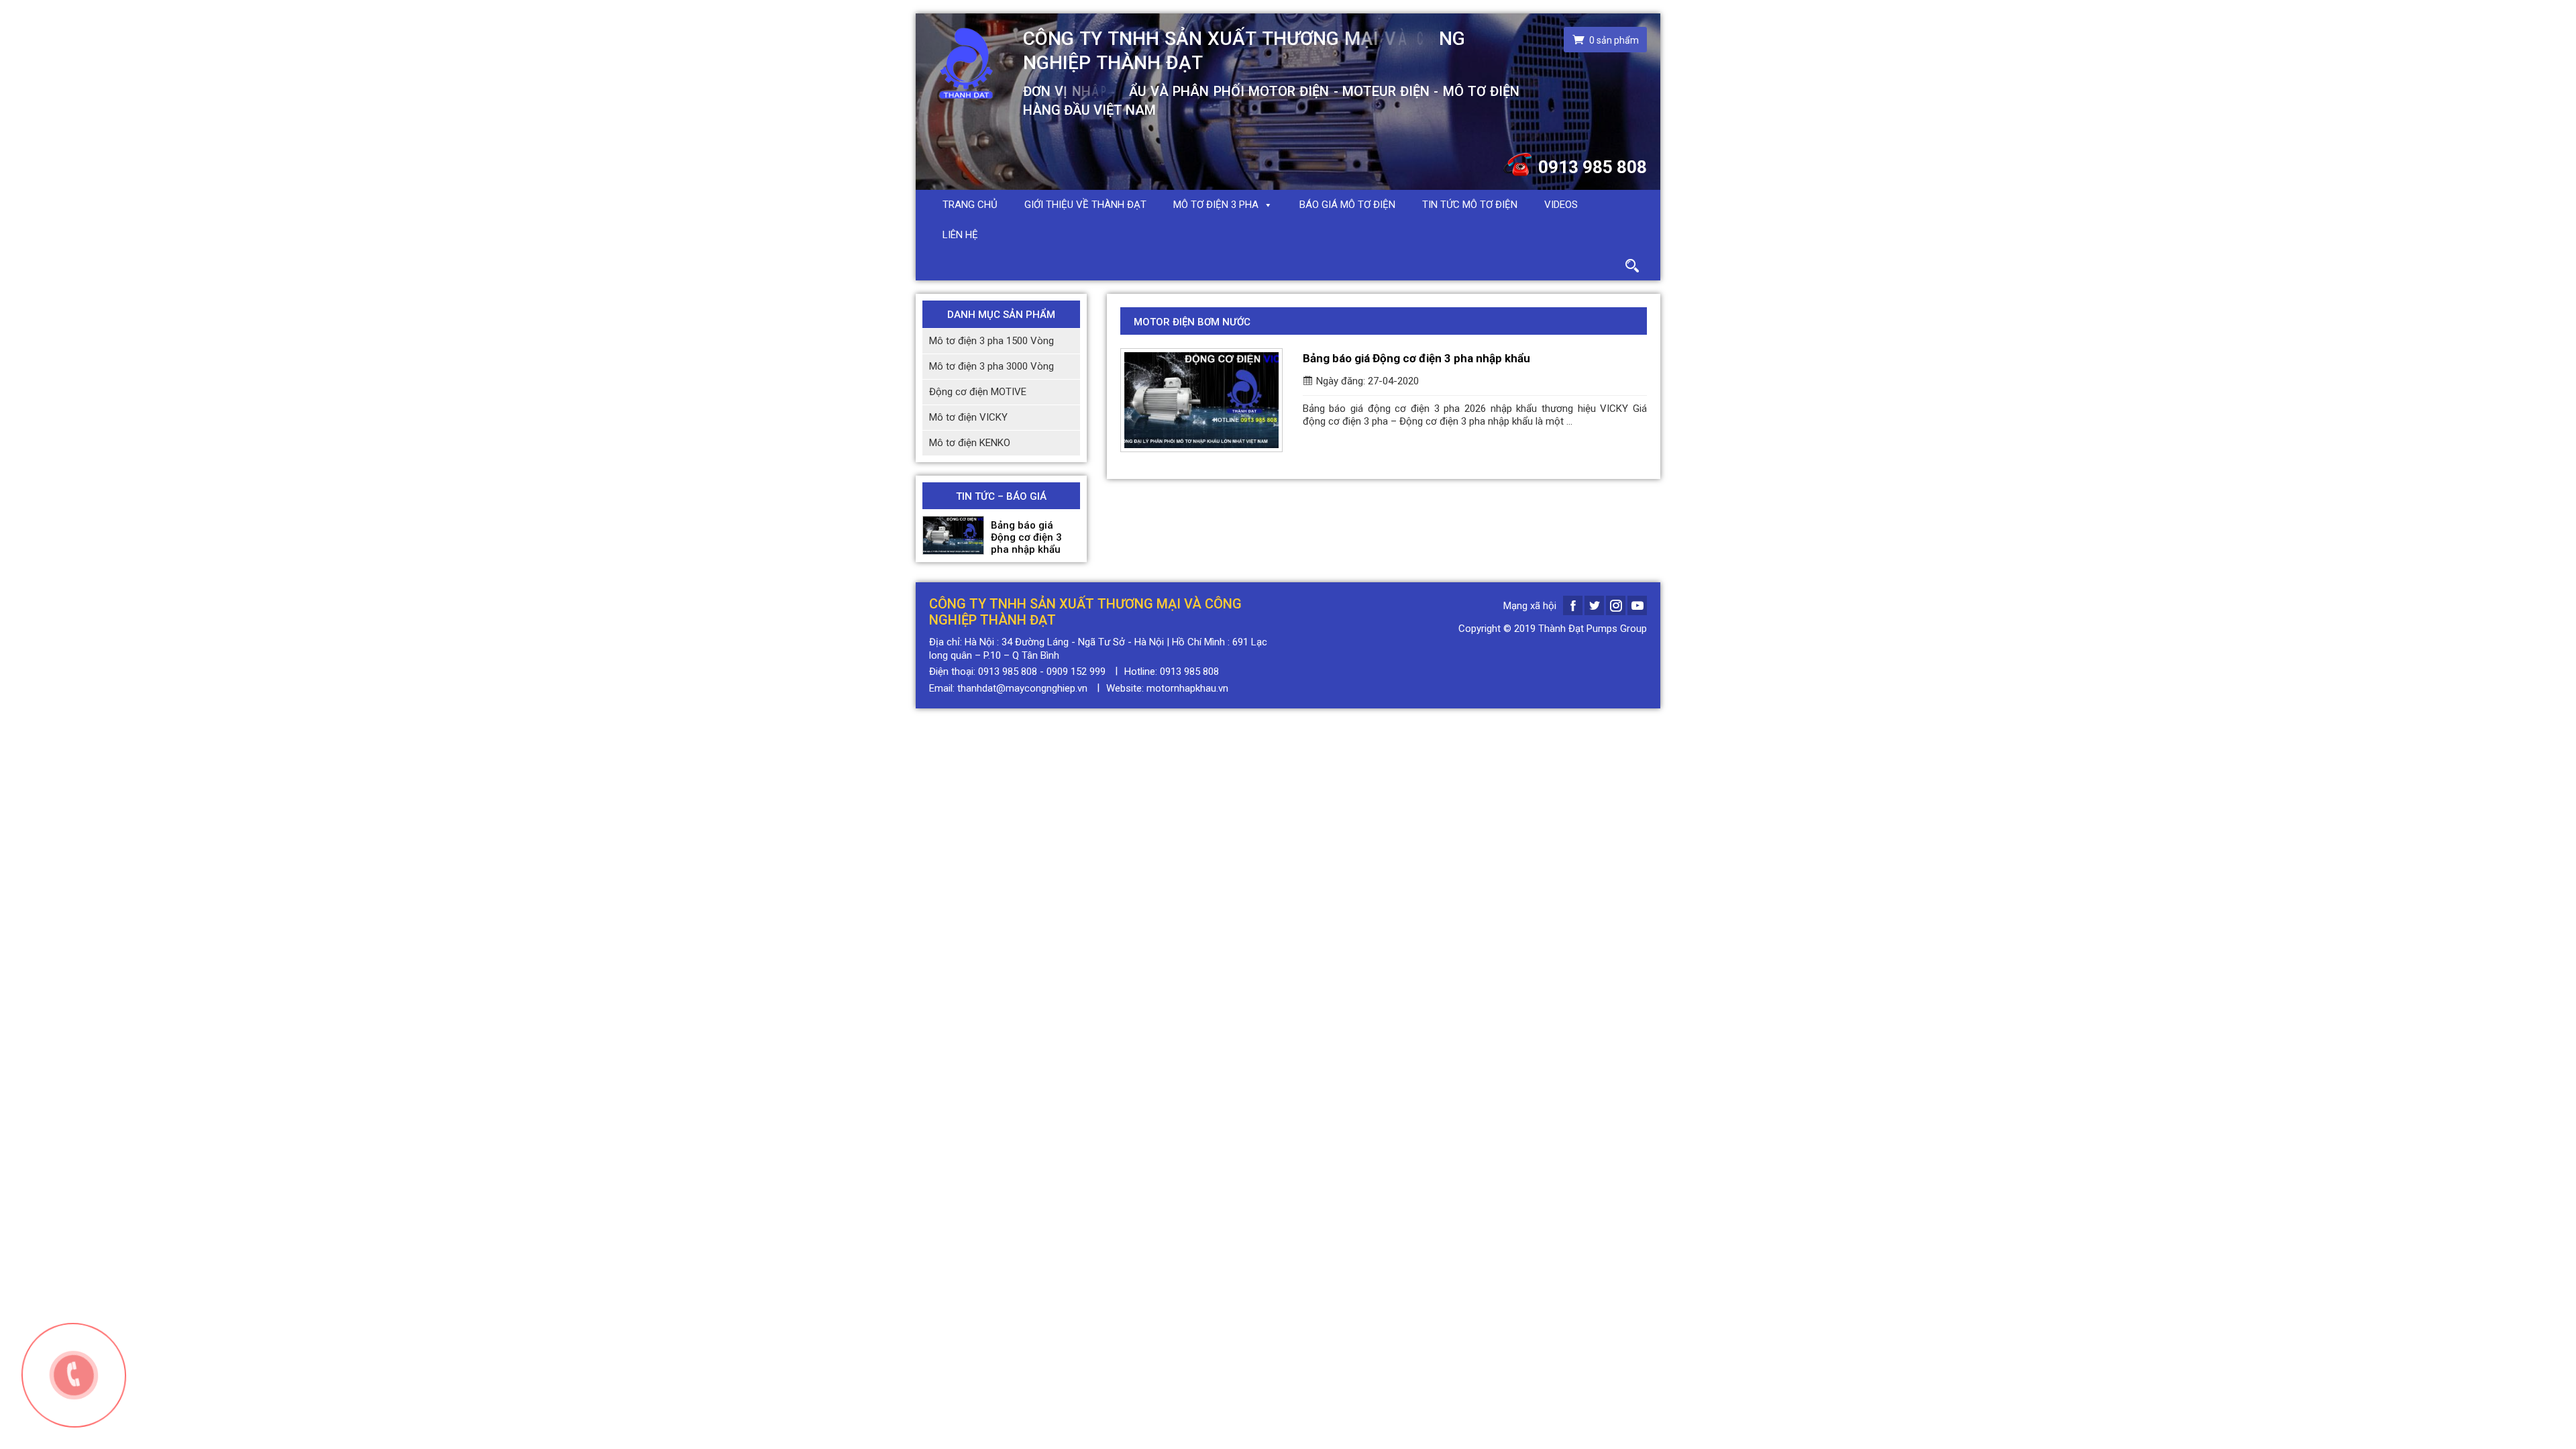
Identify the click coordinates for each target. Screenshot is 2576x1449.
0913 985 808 (1593, 167)
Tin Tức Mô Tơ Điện (1470, 205)
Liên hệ (960, 235)
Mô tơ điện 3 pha (1216, 205)
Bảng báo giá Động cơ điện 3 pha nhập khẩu (1026, 537)
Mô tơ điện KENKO (970, 443)
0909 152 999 (1076, 672)
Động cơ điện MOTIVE (978, 392)
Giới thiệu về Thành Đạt (1085, 205)
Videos (1561, 205)
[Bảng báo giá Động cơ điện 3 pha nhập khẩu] (953, 535)
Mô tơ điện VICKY (968, 417)
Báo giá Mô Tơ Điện (1347, 205)
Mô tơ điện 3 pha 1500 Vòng (991, 341)
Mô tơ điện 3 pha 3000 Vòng (991, 366)
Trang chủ (970, 205)
